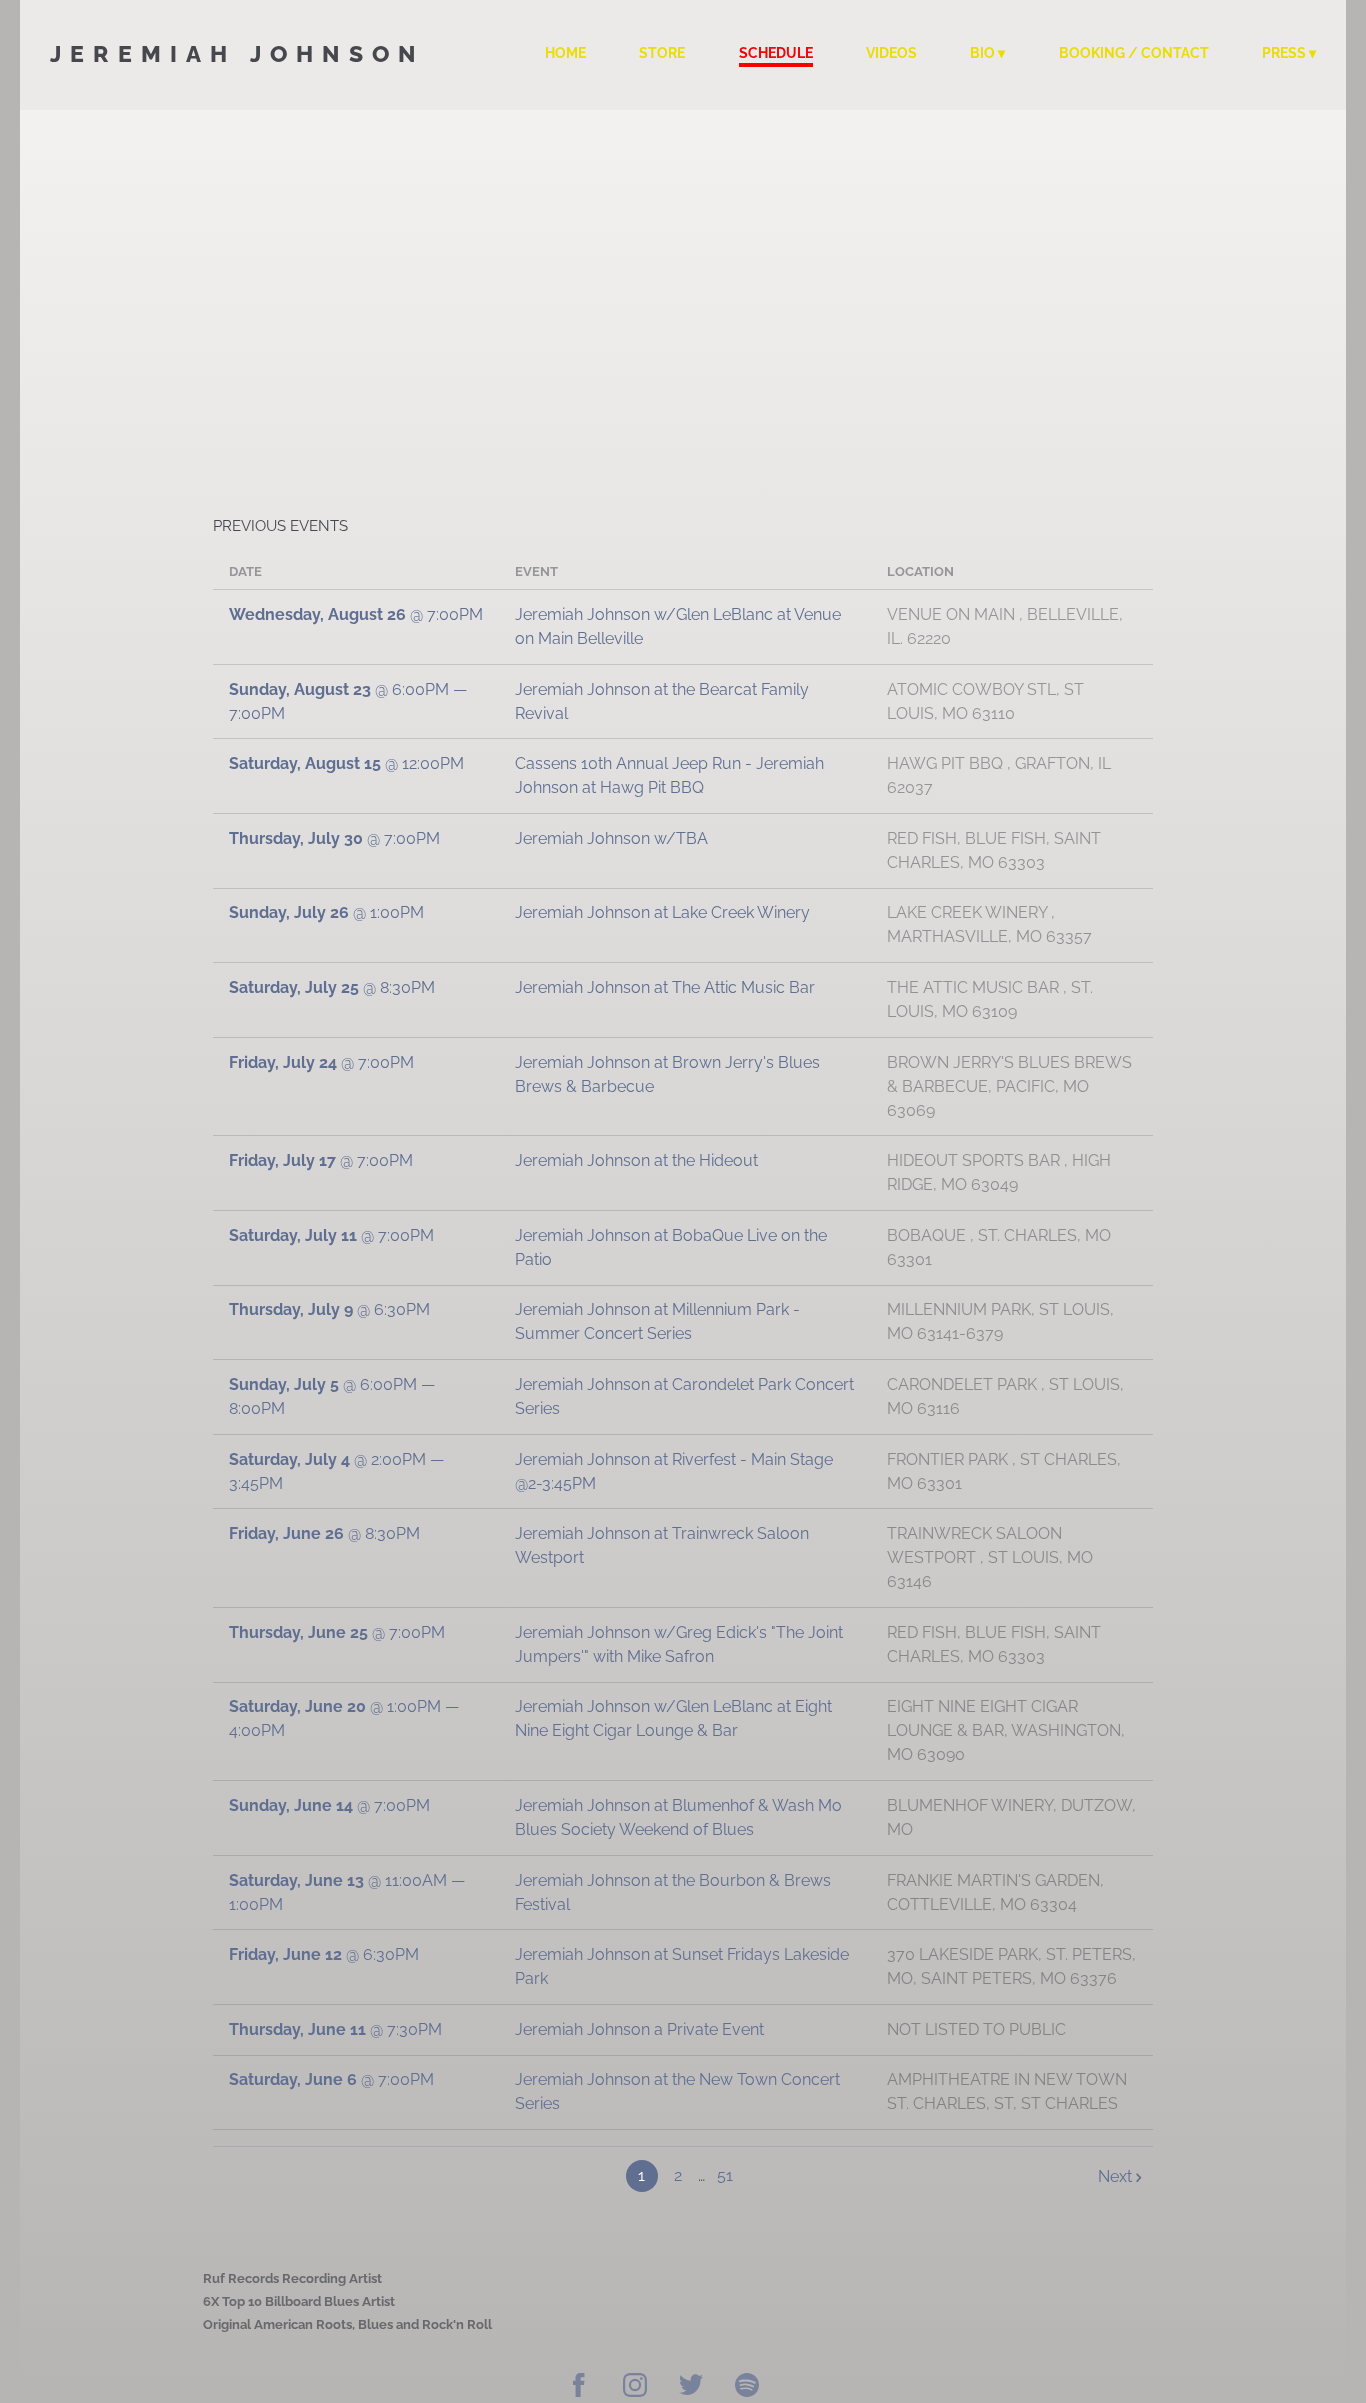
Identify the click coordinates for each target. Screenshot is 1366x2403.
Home (565, 53)
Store (662, 53)
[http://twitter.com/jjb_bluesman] (691, 2387)
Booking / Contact (1134, 53)
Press (1284, 53)
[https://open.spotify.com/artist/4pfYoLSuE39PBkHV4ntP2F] (747, 2387)
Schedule (776, 53)
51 (725, 2175)
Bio (982, 53)
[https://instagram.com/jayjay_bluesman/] (635, 2387)
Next (1115, 2176)
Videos (891, 53)
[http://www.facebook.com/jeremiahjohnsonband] (579, 2387)
